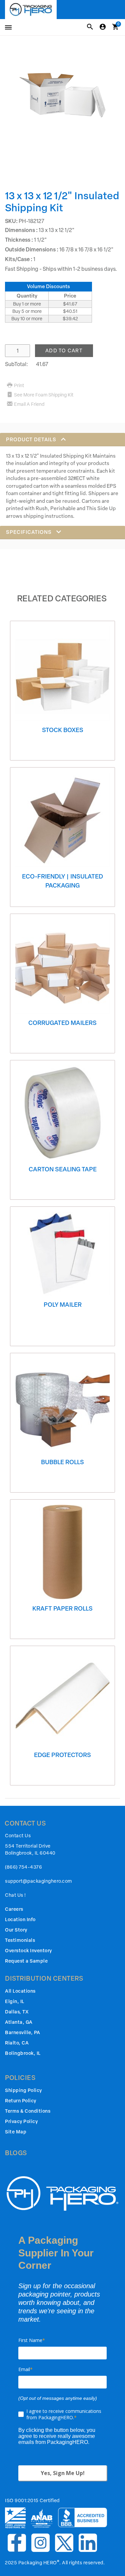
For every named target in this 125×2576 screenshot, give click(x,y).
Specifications (29, 532)
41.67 (42, 364)
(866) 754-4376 (23, 1867)
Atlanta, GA (19, 2022)
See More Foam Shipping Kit (44, 395)
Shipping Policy (23, 2090)
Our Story (16, 1930)
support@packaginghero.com (38, 1881)
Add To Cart (64, 351)
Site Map (16, 2132)
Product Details (32, 440)
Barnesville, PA (23, 2033)
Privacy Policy (21, 2122)
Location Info (20, 1920)
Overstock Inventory (28, 1951)
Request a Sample (26, 1961)
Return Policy (21, 2101)
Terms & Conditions (28, 2111)
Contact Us (18, 1836)
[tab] (62, 479)
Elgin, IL (15, 2002)
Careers (14, 1909)
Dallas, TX (17, 2012)
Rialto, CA (17, 2043)
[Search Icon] (90, 27)
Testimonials (20, 1940)
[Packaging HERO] (31, 10)
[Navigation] (7, 28)
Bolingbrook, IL (23, 2053)
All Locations (20, 1991)
